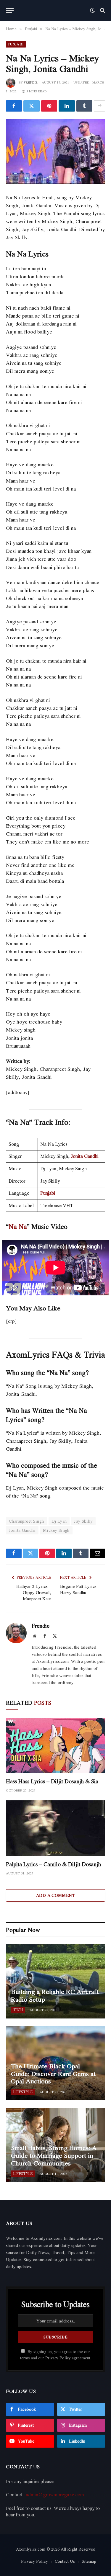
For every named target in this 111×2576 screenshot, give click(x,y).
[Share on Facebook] (14, 106)
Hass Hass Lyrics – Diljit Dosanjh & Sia (52, 1781)
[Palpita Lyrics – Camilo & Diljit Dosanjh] (55, 1828)
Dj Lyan (59, 1521)
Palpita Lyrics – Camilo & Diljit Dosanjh (53, 1864)
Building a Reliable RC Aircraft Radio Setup (55, 1995)
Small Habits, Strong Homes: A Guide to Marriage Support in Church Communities (54, 2155)
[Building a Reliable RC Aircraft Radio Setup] (55, 1981)
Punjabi (16, 44)
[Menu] (10, 10)
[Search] (102, 10)
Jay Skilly (83, 1521)
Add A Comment (55, 1895)
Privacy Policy (58, 2358)
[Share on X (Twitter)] (31, 106)
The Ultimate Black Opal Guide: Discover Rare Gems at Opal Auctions (53, 2074)
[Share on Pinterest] (49, 106)
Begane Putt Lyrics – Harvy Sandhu (80, 1589)
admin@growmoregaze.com (55, 2495)
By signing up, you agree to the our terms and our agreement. (56, 2355)
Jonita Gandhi (85, 1156)
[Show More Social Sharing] (99, 106)
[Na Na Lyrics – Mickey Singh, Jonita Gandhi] (55, 152)
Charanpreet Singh (26, 1521)
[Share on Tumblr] (84, 106)
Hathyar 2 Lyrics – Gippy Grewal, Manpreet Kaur (34, 1592)
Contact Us (65, 2561)
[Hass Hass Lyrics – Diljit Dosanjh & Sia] (55, 1745)
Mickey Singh (56, 1530)
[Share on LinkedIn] (67, 106)
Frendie (31, 82)
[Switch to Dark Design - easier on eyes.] (92, 10)
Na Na (18, 1226)
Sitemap (89, 2561)
